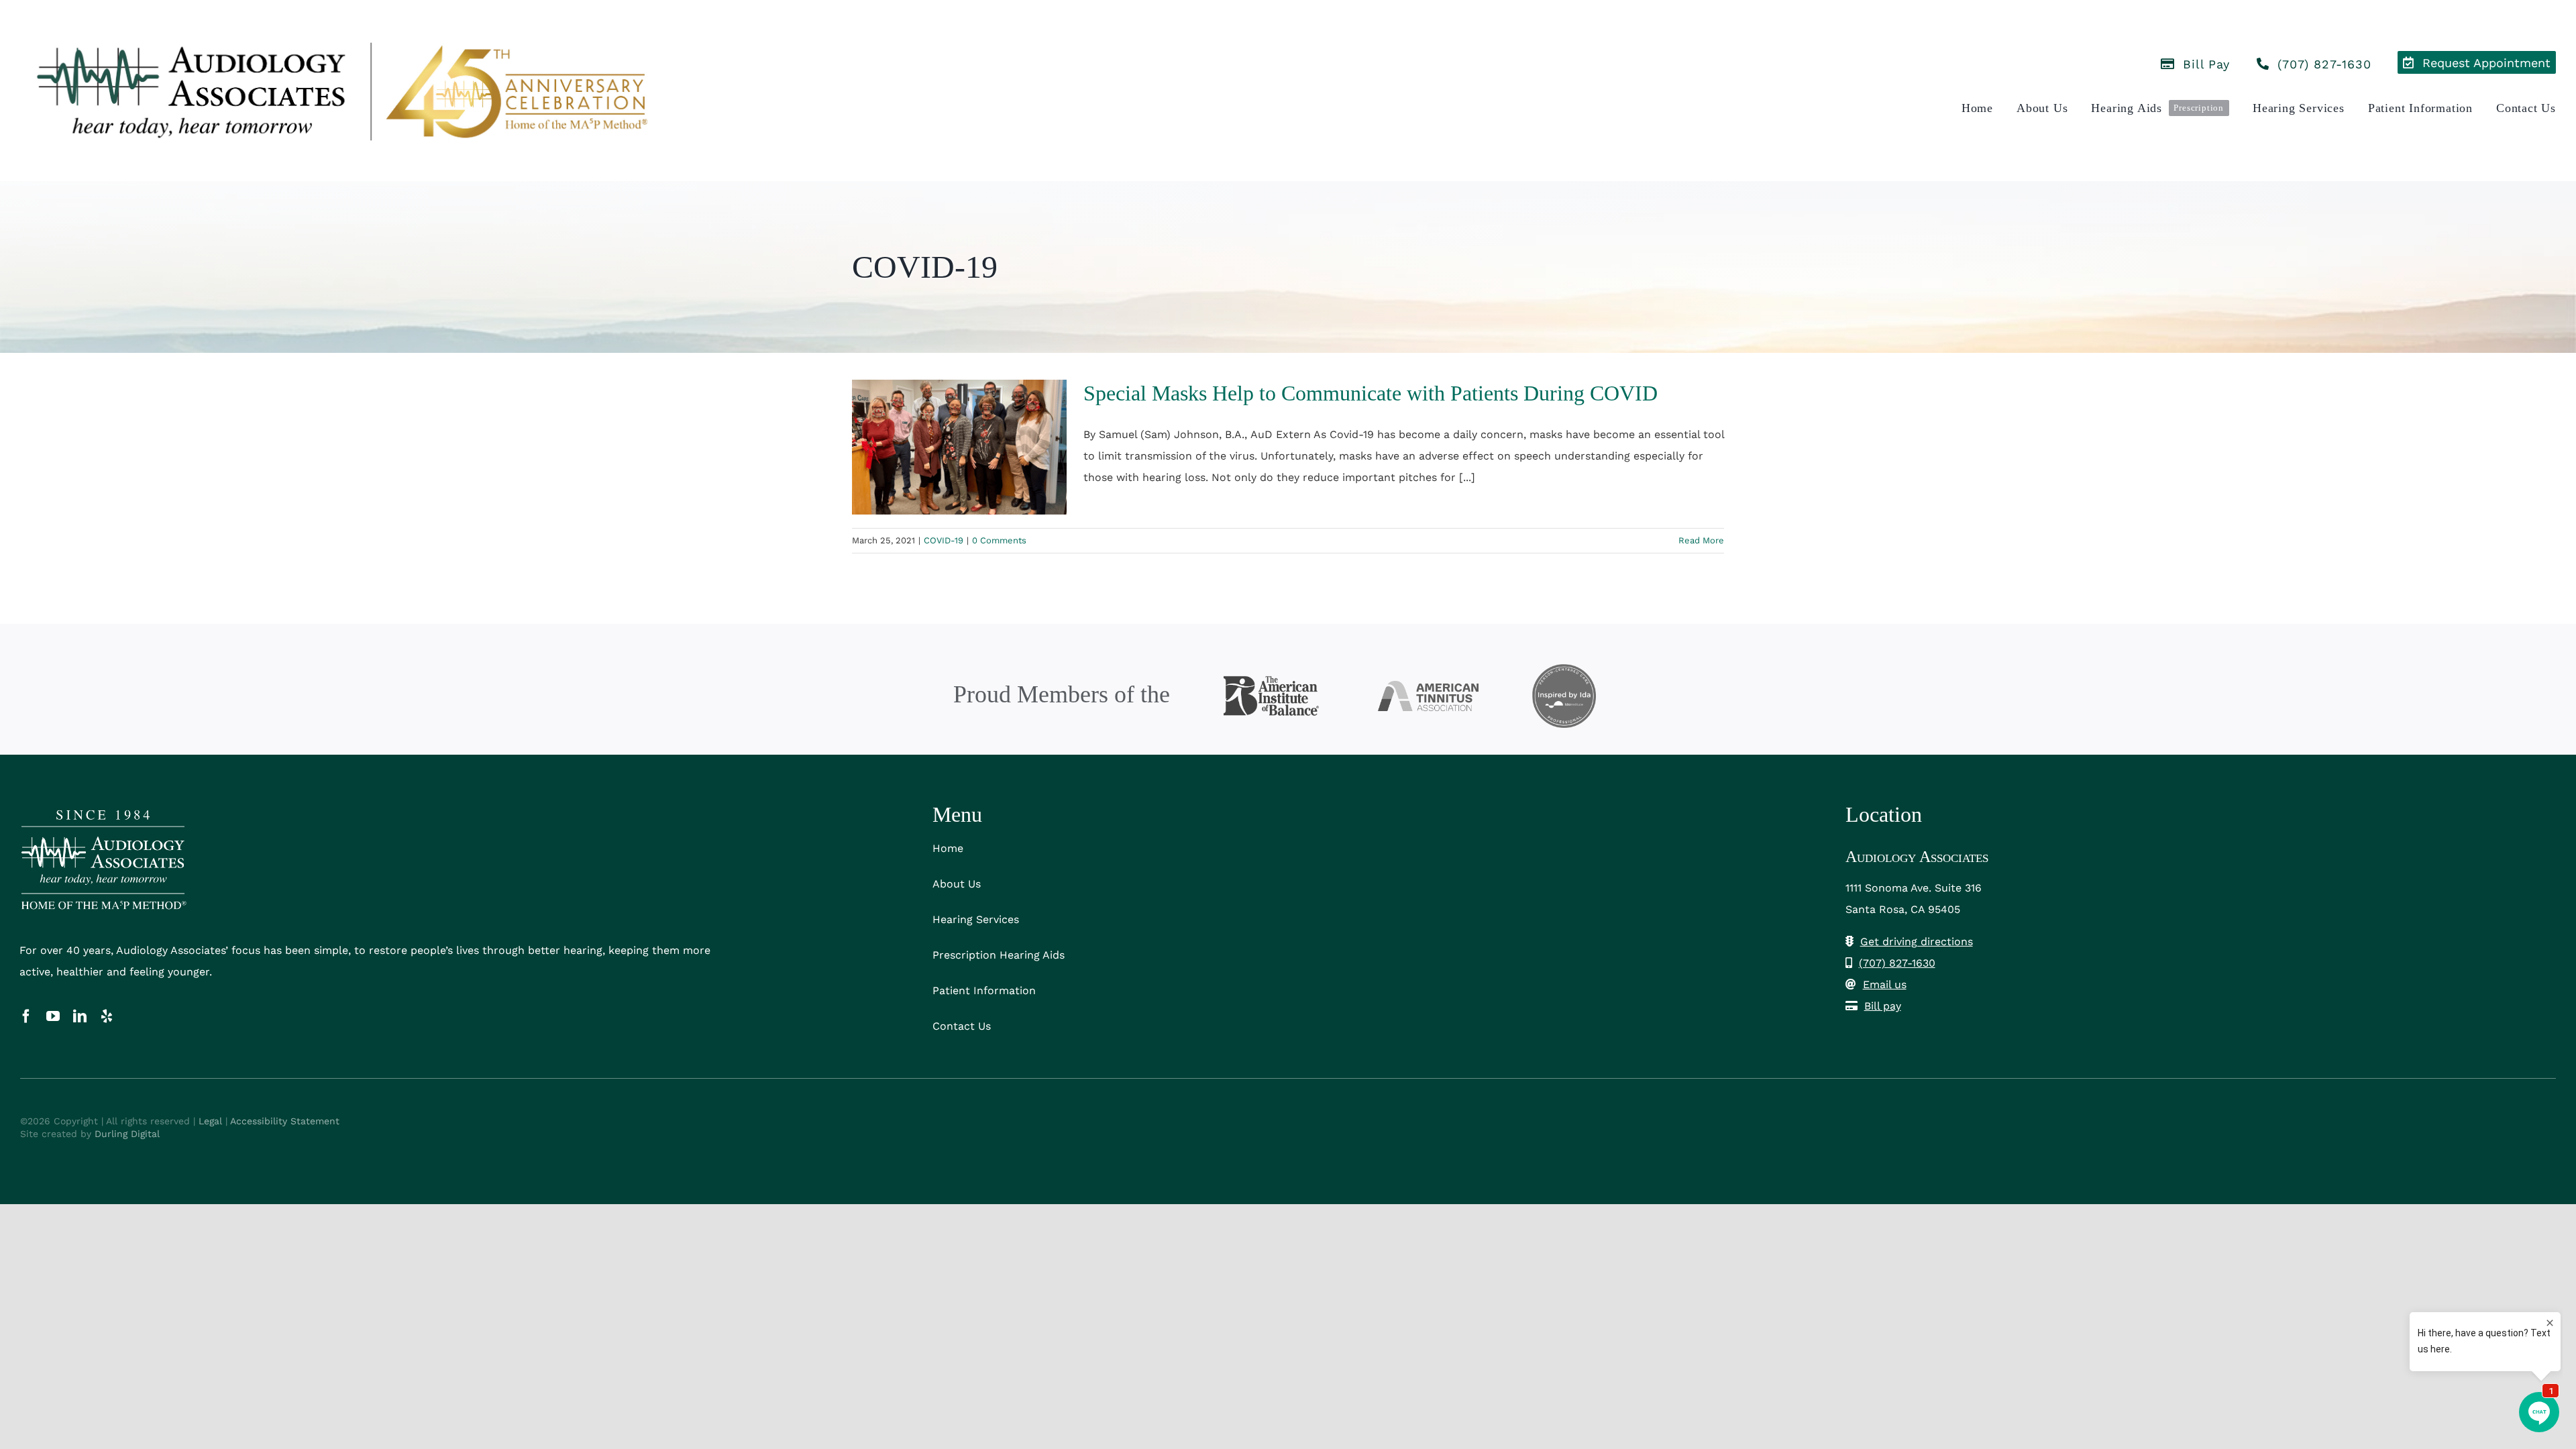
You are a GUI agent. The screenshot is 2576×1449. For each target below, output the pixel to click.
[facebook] (26, 1016)
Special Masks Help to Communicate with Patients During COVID (1371, 393)
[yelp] (107, 1016)
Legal (210, 1121)
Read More (1701, 540)
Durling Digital (127, 1134)
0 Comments (999, 540)
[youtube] (53, 1016)
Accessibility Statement (285, 1121)
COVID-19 (944, 540)
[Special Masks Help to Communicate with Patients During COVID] (959, 447)
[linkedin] (80, 1016)
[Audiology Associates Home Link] (337, 91)
